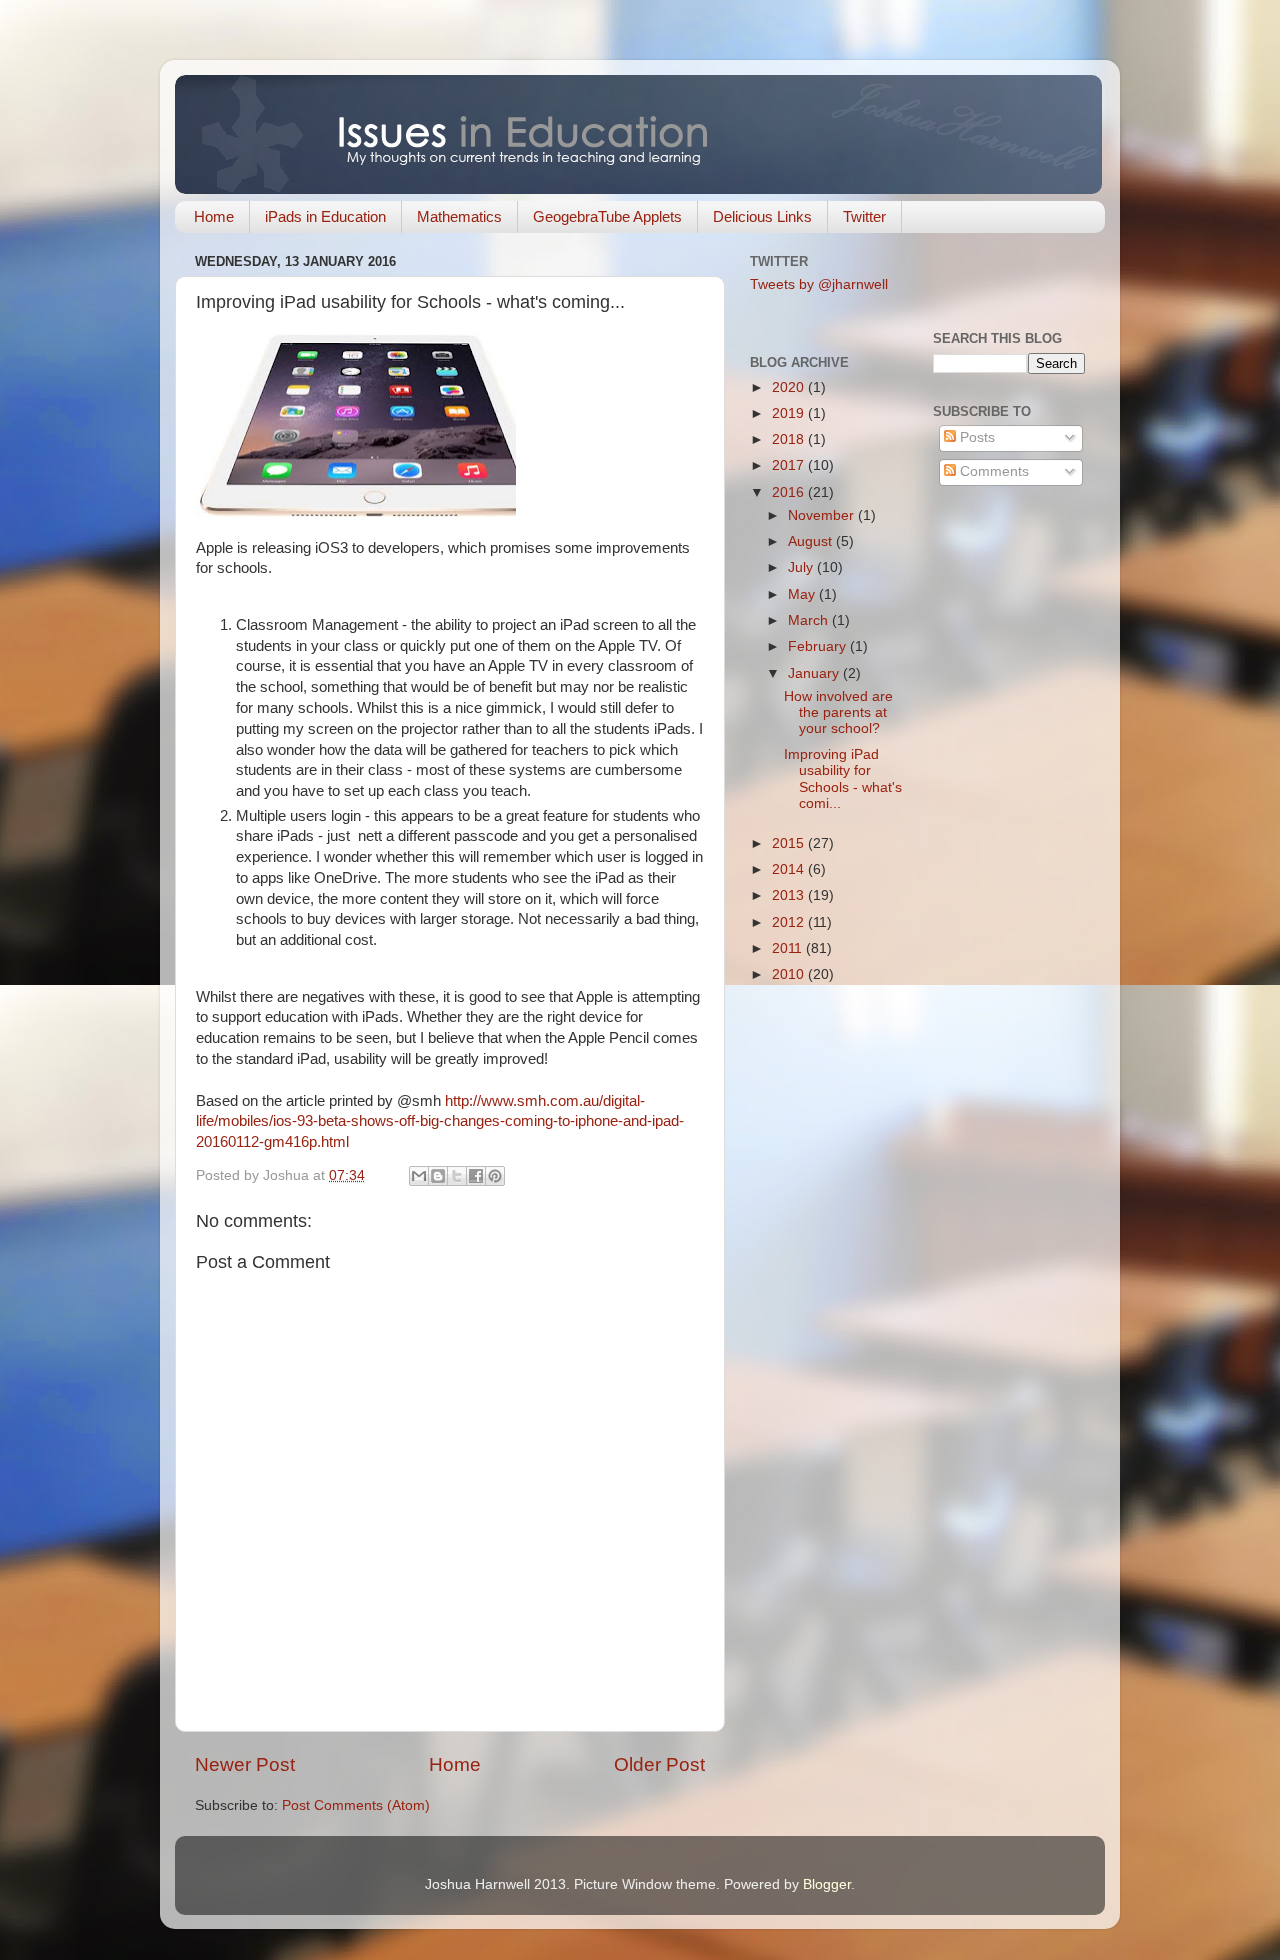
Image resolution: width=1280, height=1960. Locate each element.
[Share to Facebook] (476, 1176)
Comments (992, 471)
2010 (790, 974)
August (812, 541)
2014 (790, 869)
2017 (790, 465)
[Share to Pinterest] (495, 1176)
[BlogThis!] (438, 1176)
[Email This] (419, 1176)
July (802, 567)
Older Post (659, 1764)
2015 (790, 843)
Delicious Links (762, 216)
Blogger (827, 1884)
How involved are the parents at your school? (838, 712)
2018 (790, 439)
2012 (790, 922)
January (815, 673)
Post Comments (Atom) (356, 1805)
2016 (790, 492)
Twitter (864, 216)
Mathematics (459, 216)
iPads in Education (325, 216)
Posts (975, 437)
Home (214, 216)
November (823, 515)
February (819, 646)
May (803, 594)
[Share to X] (457, 1176)
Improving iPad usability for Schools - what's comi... (843, 779)
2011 (789, 948)
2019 (790, 413)
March (810, 620)
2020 (790, 387)
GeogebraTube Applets (607, 216)
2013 (790, 895)
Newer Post (245, 1764)
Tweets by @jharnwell (819, 284)
